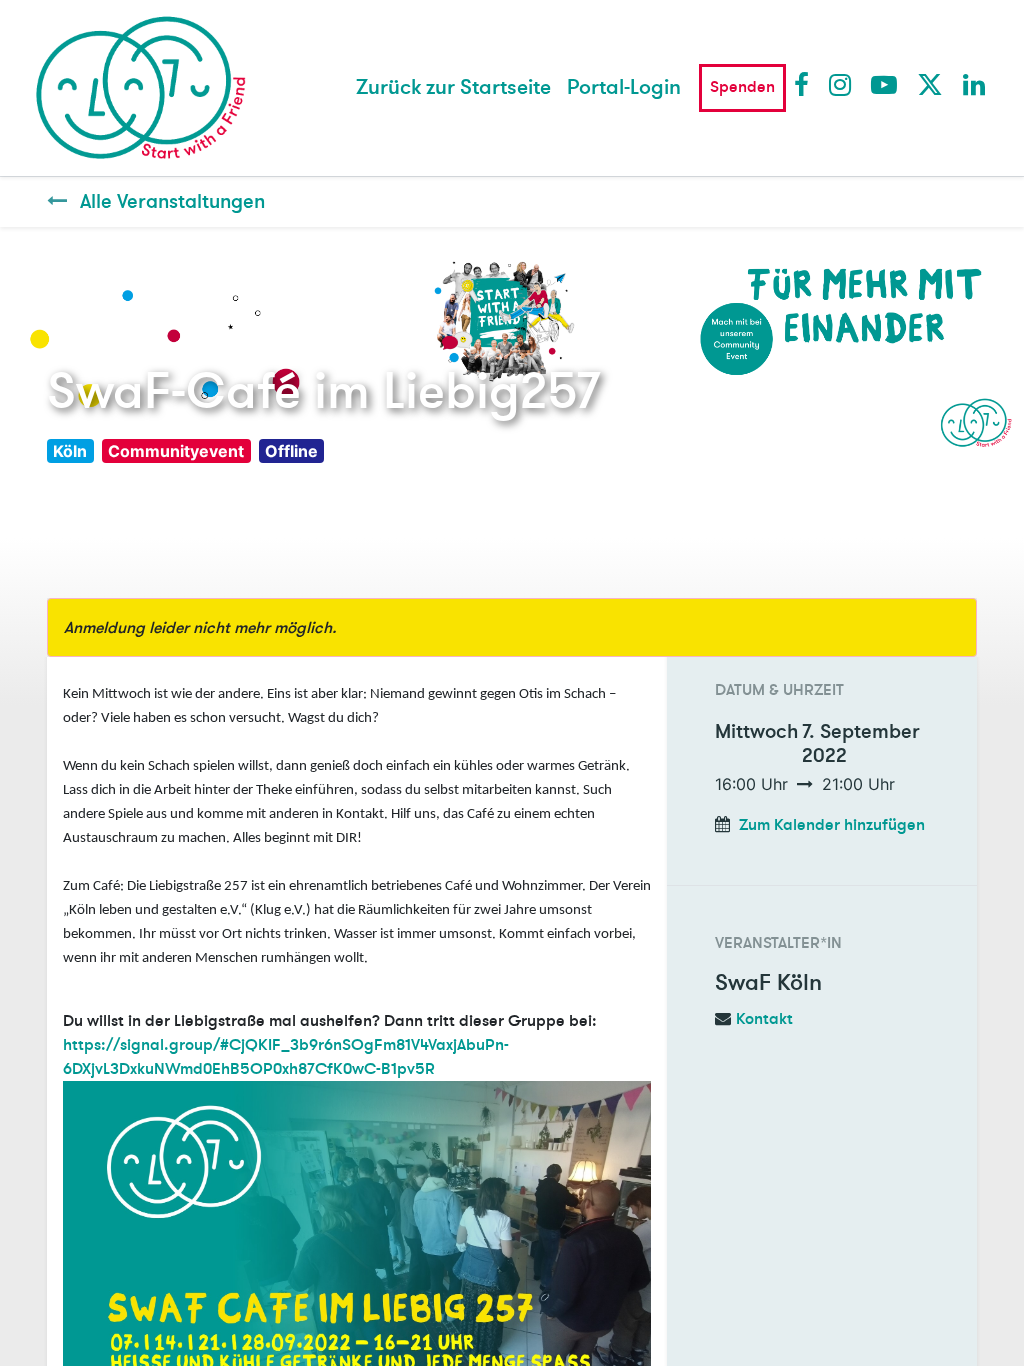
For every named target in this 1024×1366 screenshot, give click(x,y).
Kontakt (764, 1019)
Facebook (806, 84)
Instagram (841, 84)
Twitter (929, 84)
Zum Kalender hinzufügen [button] (832, 825)
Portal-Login (624, 87)
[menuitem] (453, 88)
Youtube (883, 84)
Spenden (742, 87)
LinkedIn (975, 84)
